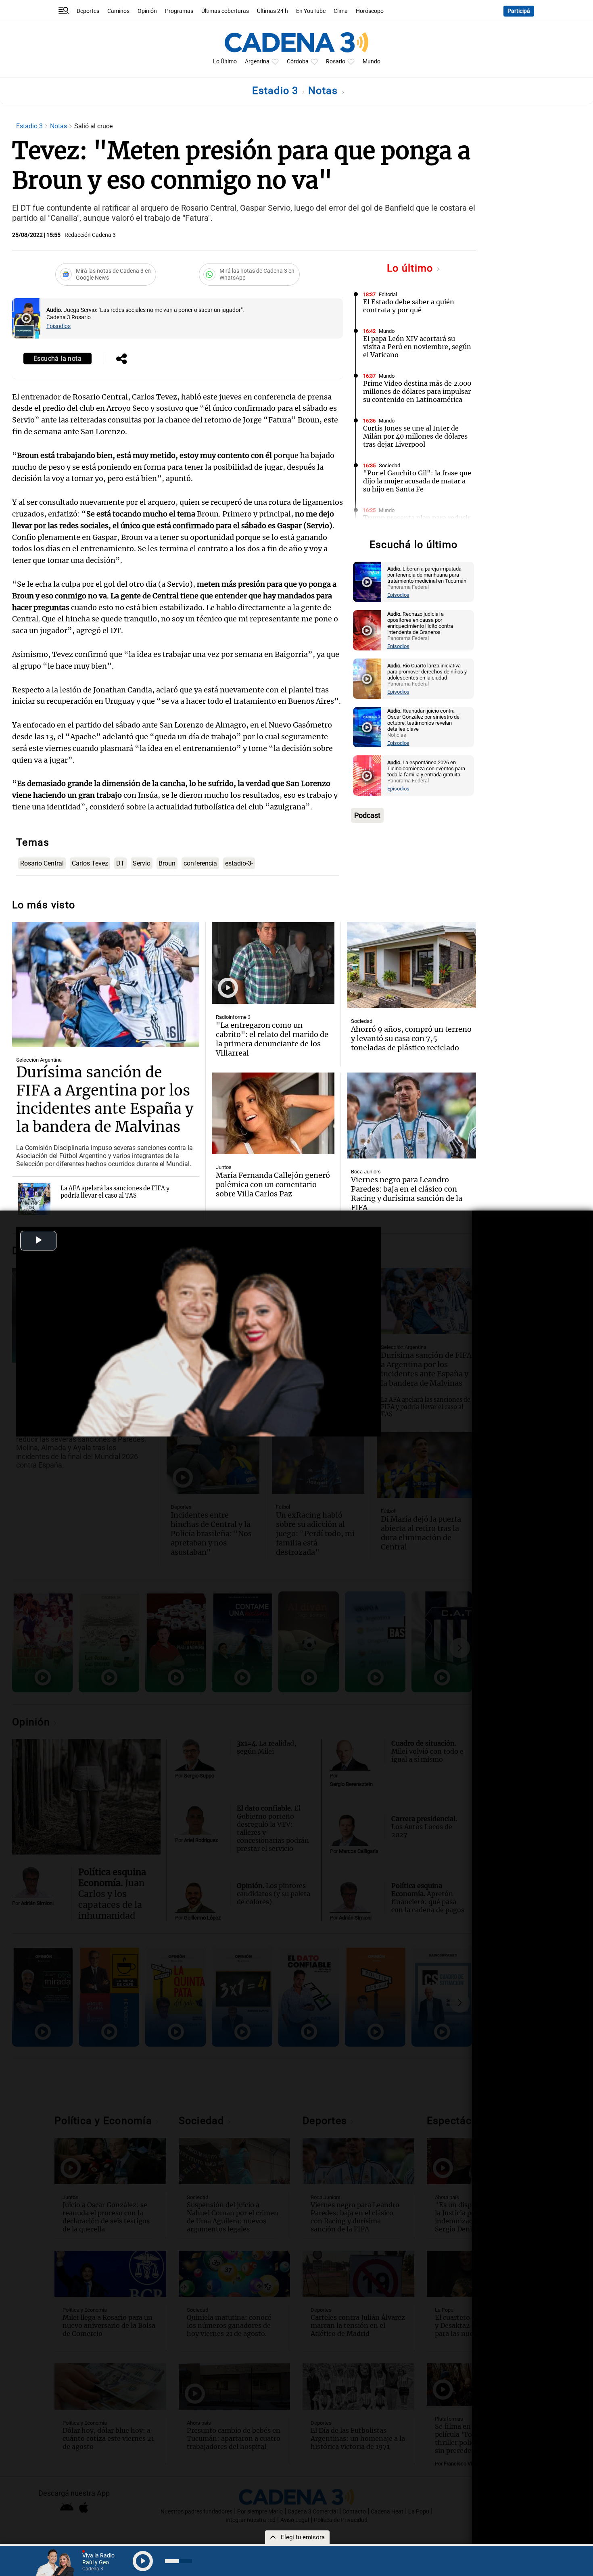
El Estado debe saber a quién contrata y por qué (409, 306)
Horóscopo (370, 11)
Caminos (118, 11)
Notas (325, 91)
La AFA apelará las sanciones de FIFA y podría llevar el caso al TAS (115, 1192)
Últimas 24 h (272, 11)
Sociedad (389, 465)
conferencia (200, 863)
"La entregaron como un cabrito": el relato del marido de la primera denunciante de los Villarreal (272, 1039)
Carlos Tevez (90, 863)
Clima (341, 11)
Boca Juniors (366, 1172)
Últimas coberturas (225, 11)
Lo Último (225, 62)
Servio (142, 863)
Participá (519, 11)
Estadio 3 (277, 91)
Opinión (147, 11)
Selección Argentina (39, 1060)
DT (120, 863)
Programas (179, 11)
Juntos (224, 1167)
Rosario (336, 62)
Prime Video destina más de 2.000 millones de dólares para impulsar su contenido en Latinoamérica (417, 391)
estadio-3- (239, 863)
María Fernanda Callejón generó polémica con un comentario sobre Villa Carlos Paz (273, 1184)
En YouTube (311, 11)
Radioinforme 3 (233, 1017)
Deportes (88, 11)
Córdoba (298, 62)
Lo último (411, 268)
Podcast (367, 815)
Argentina (257, 62)
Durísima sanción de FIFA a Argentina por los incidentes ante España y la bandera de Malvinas (105, 1100)
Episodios (58, 326)
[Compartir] (121, 360)
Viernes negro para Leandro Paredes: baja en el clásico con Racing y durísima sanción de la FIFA (407, 1194)
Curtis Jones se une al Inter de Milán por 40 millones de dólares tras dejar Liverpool (415, 436)
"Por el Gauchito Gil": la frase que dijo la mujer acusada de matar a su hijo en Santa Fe (417, 481)
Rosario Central (42, 863)
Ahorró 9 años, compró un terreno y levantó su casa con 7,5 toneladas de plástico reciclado (411, 1038)
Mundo (372, 62)
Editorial (388, 294)
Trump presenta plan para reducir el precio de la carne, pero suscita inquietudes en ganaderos (417, 526)
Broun (167, 863)
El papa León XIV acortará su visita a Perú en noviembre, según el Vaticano (417, 347)
